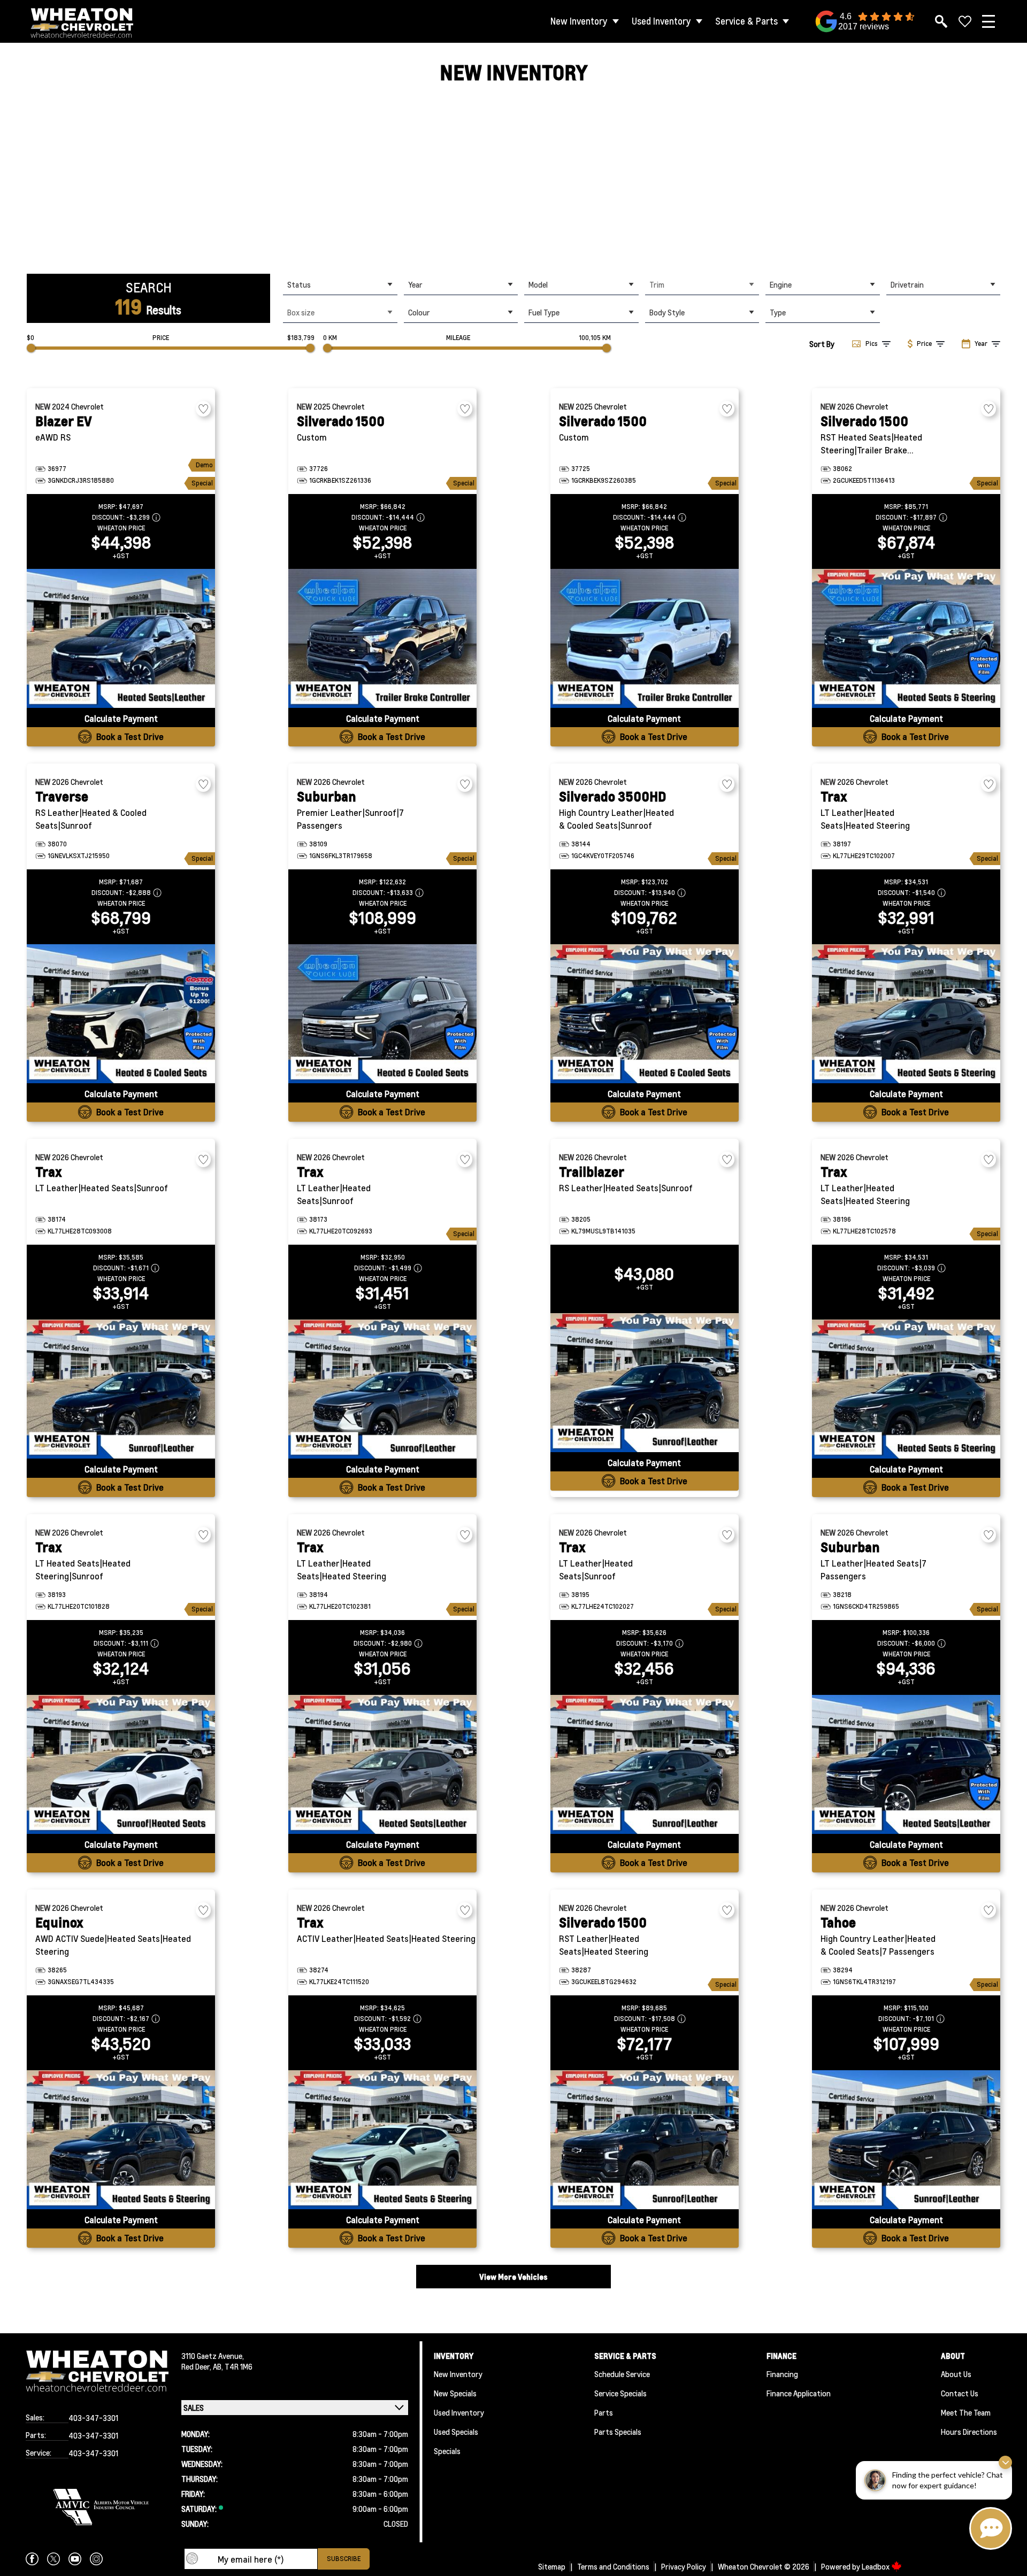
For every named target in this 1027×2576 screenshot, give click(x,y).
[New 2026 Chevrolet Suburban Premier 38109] (382, 1014)
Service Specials (620, 2393)
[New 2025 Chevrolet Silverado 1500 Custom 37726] (382, 638)
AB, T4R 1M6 (233, 2366)
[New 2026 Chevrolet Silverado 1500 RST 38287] (645, 2140)
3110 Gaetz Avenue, (213, 2356)
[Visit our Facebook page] (32, 2559)
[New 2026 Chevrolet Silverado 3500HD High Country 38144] (645, 1014)
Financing (782, 2374)
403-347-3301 (93, 2418)
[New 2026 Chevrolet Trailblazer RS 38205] (645, 1383)
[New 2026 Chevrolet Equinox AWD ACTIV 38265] (121, 2140)
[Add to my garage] (203, 409)
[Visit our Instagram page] (96, 2559)
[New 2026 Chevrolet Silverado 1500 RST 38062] (906, 638)
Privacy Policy (684, 2566)
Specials (447, 2451)
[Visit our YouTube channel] (75, 2559)
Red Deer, (197, 2366)
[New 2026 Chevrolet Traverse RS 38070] (121, 1014)
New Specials (455, 2393)
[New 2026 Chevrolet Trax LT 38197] (906, 1014)
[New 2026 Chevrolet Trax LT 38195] (645, 1764)
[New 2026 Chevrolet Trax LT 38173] (382, 1389)
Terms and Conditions (613, 2566)
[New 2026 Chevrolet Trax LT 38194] (382, 1764)
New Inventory (579, 21)
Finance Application (799, 2393)
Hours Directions (969, 2432)
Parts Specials (618, 2432)
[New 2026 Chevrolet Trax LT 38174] (121, 1389)
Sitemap (552, 2566)
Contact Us (960, 2393)
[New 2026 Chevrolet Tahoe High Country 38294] (906, 2140)
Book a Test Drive (130, 736)
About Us (956, 2374)
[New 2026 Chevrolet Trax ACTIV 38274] (382, 2140)
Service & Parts (746, 21)
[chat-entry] (991, 2528)
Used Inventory (661, 21)
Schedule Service (622, 2374)
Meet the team (966, 2412)
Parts (604, 2412)
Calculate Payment (121, 718)
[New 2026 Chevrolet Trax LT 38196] (906, 1389)
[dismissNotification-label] (1005, 2462)
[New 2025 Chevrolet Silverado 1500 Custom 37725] (645, 638)
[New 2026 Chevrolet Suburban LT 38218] (906, 1764)
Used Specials (456, 2432)
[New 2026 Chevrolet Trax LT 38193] (121, 1764)
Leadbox (876, 2566)
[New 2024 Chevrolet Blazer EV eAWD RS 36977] (121, 638)
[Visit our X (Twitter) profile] (53, 2559)
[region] (513, 180)
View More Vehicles (513, 2277)
